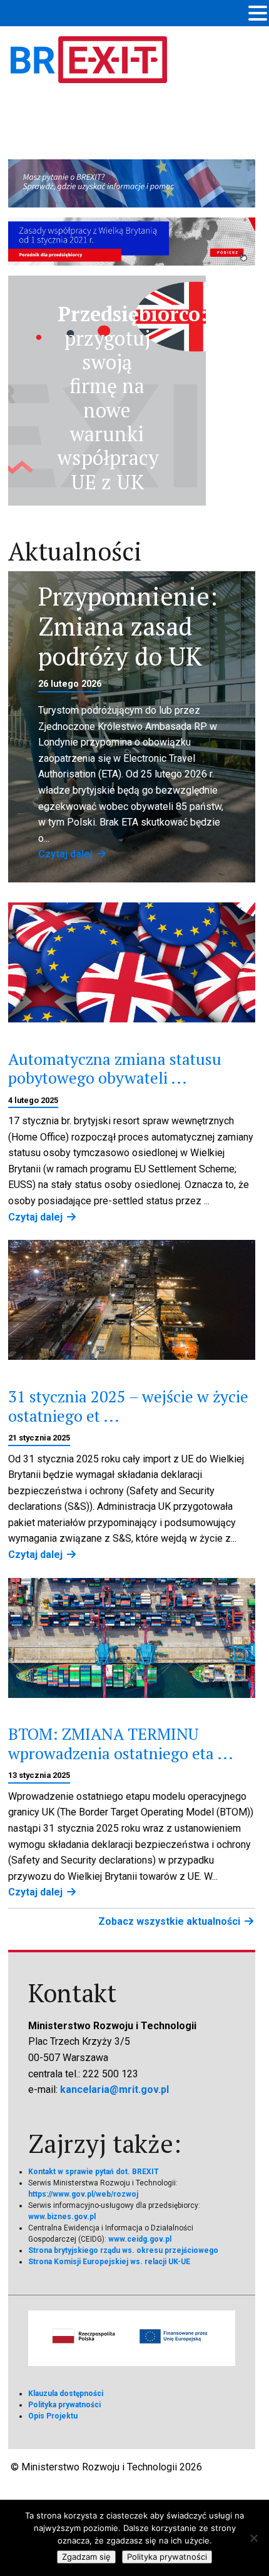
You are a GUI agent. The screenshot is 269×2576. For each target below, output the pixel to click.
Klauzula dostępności (66, 2394)
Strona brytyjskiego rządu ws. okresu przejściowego (123, 2250)
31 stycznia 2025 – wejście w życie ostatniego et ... (128, 1406)
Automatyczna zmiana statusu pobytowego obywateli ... (115, 1068)
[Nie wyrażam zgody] (253, 2538)
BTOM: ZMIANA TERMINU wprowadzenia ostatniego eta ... (121, 1743)
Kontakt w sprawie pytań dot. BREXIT (94, 2172)
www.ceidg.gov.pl (140, 2239)
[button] (258, 14)
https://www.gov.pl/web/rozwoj (83, 2194)
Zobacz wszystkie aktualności (170, 1921)
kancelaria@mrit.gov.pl (114, 2089)
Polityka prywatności (64, 2405)
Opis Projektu (53, 2416)
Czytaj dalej (67, 854)
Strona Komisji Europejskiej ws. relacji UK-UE (109, 2262)
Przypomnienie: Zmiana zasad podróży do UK (128, 626)
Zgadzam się (86, 2557)
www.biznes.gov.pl (62, 2217)
